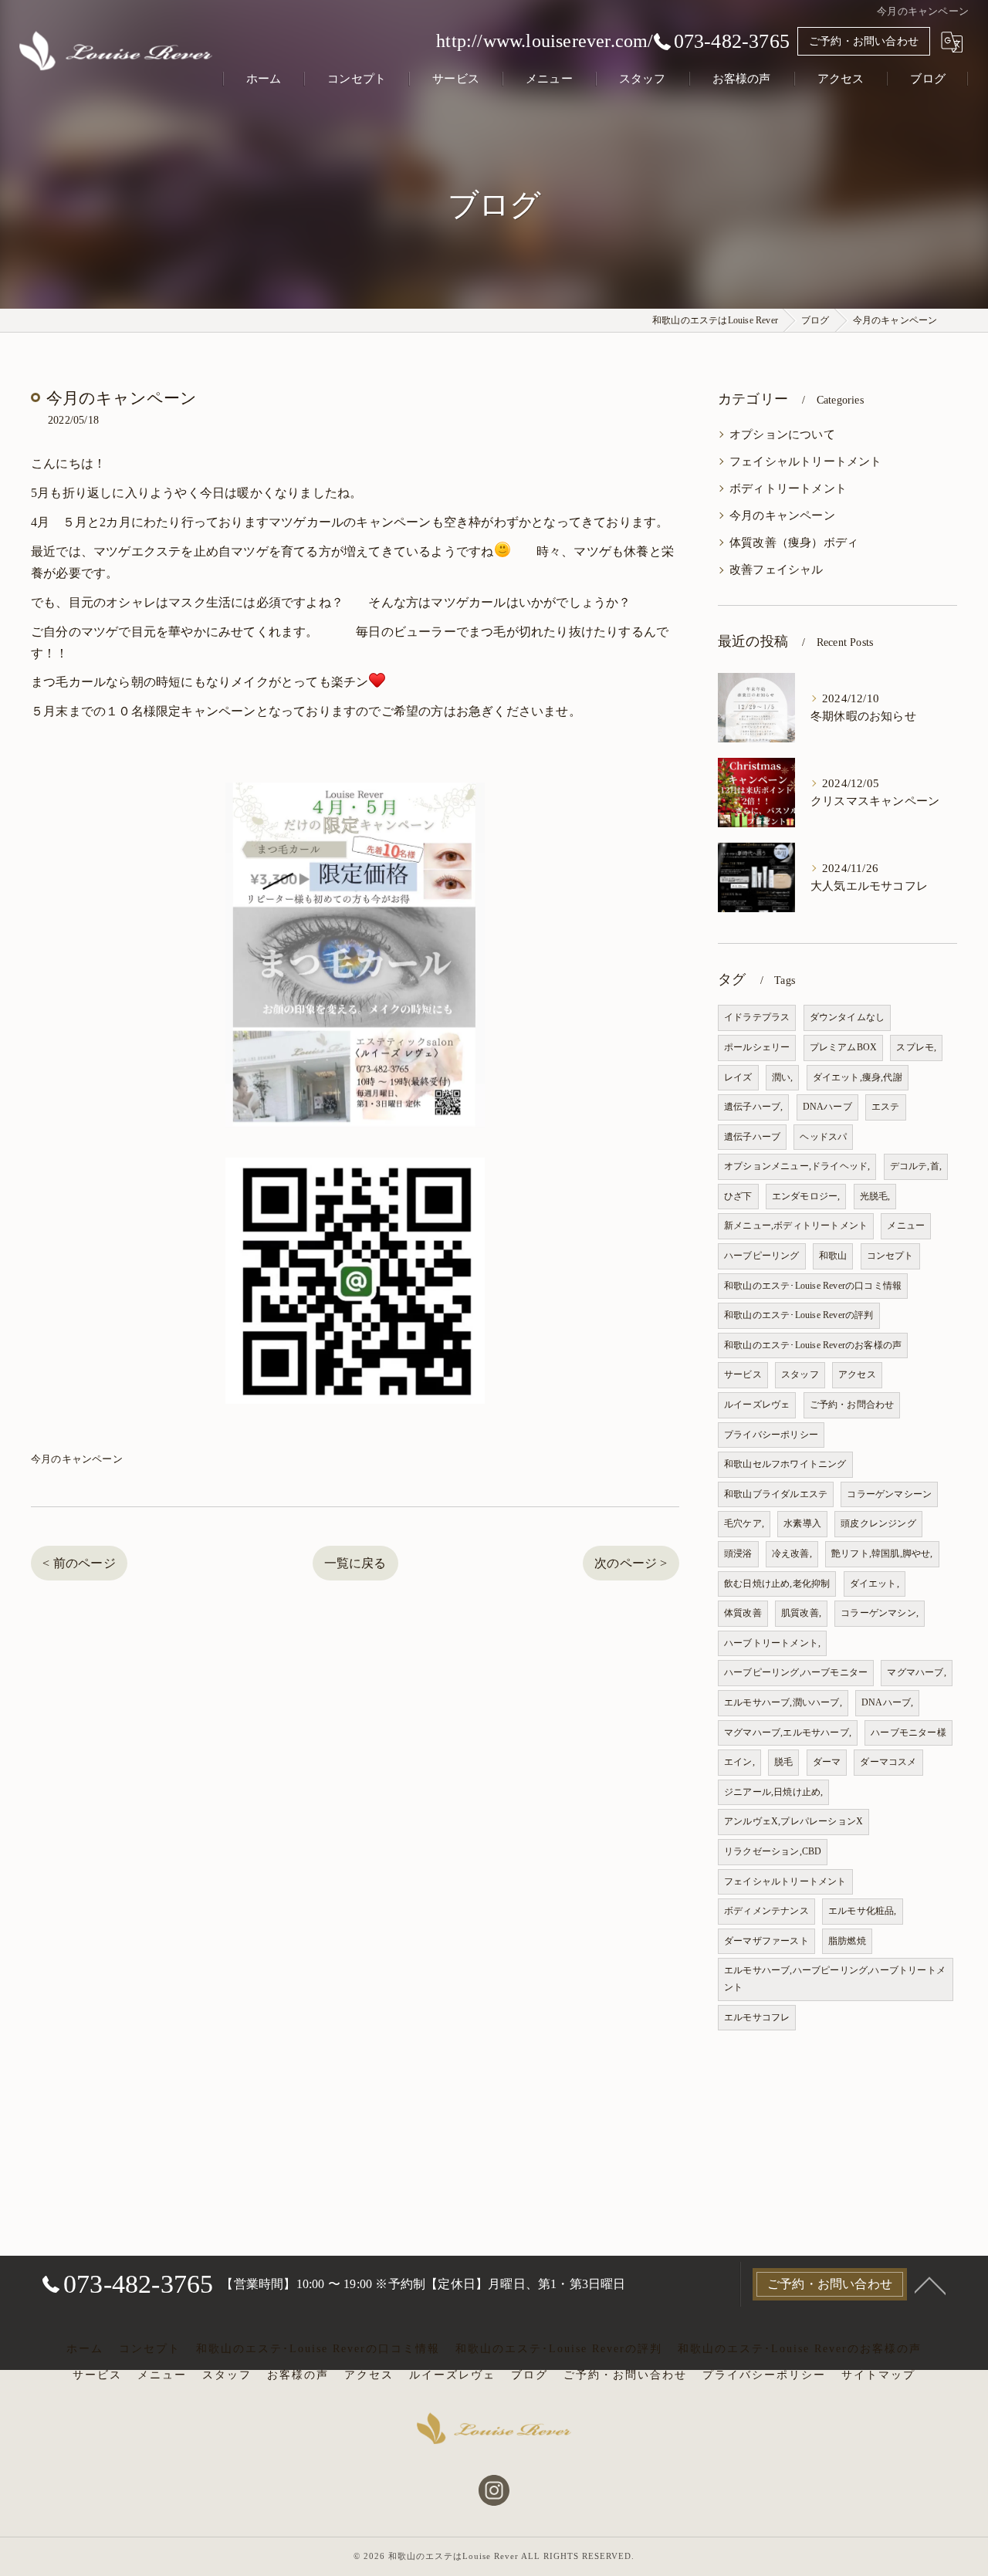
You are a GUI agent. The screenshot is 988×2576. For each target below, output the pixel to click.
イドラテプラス (757, 1017)
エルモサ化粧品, (863, 1911)
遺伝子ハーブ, (753, 1107)
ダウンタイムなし (848, 1017)
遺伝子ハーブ (752, 1137)
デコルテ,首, (916, 1166)
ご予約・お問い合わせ (864, 41)
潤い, (783, 1077)
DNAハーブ (827, 1107)
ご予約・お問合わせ (852, 1405)
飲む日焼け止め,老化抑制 (777, 1584)
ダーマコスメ (888, 1762)
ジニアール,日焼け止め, (773, 1792)
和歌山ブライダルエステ (776, 1494)
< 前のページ (79, 1563)
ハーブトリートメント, (772, 1643)
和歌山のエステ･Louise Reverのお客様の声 (813, 1345)
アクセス (857, 1374)
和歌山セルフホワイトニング (785, 1464)
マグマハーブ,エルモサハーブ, (788, 1733)
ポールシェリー (757, 1047)
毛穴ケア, (744, 1523)
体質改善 (743, 1613)
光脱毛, (875, 1196)
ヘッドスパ (823, 1137)
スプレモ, (916, 1047)
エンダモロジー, (806, 1196)
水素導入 (802, 1523)
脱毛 (783, 1762)
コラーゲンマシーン (889, 1494)
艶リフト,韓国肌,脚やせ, (882, 1553)
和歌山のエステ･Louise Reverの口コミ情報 (813, 1286)
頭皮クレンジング (878, 1523)
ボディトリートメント (788, 488)
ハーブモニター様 (908, 1733)
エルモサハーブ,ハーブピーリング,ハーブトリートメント (835, 1979)
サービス (743, 1374)
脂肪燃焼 (847, 1941)
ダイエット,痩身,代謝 (858, 1077)
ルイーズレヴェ (757, 1405)
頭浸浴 (738, 1553)
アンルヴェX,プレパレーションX (793, 1821)
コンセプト (890, 1256)
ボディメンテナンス (766, 1911)
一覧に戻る (355, 1563)
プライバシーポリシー (771, 1435)
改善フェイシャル (777, 570)
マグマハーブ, (916, 1672)
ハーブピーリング (762, 1256)
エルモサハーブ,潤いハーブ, (783, 1702)
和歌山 (833, 1256)
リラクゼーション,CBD (773, 1851)
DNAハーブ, (887, 1702)
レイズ (738, 1077)
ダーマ (827, 1762)
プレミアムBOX (844, 1047)
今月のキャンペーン (77, 1459)
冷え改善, (792, 1553)
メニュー (906, 1225)
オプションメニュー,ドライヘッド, (797, 1166)
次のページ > (631, 1563)
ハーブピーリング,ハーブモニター (796, 1672)
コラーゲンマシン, (880, 1613)
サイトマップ (878, 2375)
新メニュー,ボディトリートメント (796, 1225)
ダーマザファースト (766, 1941)
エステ (886, 1107)
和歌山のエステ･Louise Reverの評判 (799, 1315)
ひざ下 (738, 1196)
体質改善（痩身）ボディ (794, 543)
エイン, (739, 1762)
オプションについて (782, 434)
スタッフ (800, 1374)
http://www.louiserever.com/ (545, 41)
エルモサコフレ (757, 2017)
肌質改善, (801, 1613)
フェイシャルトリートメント (806, 461)
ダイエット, (875, 1584)
